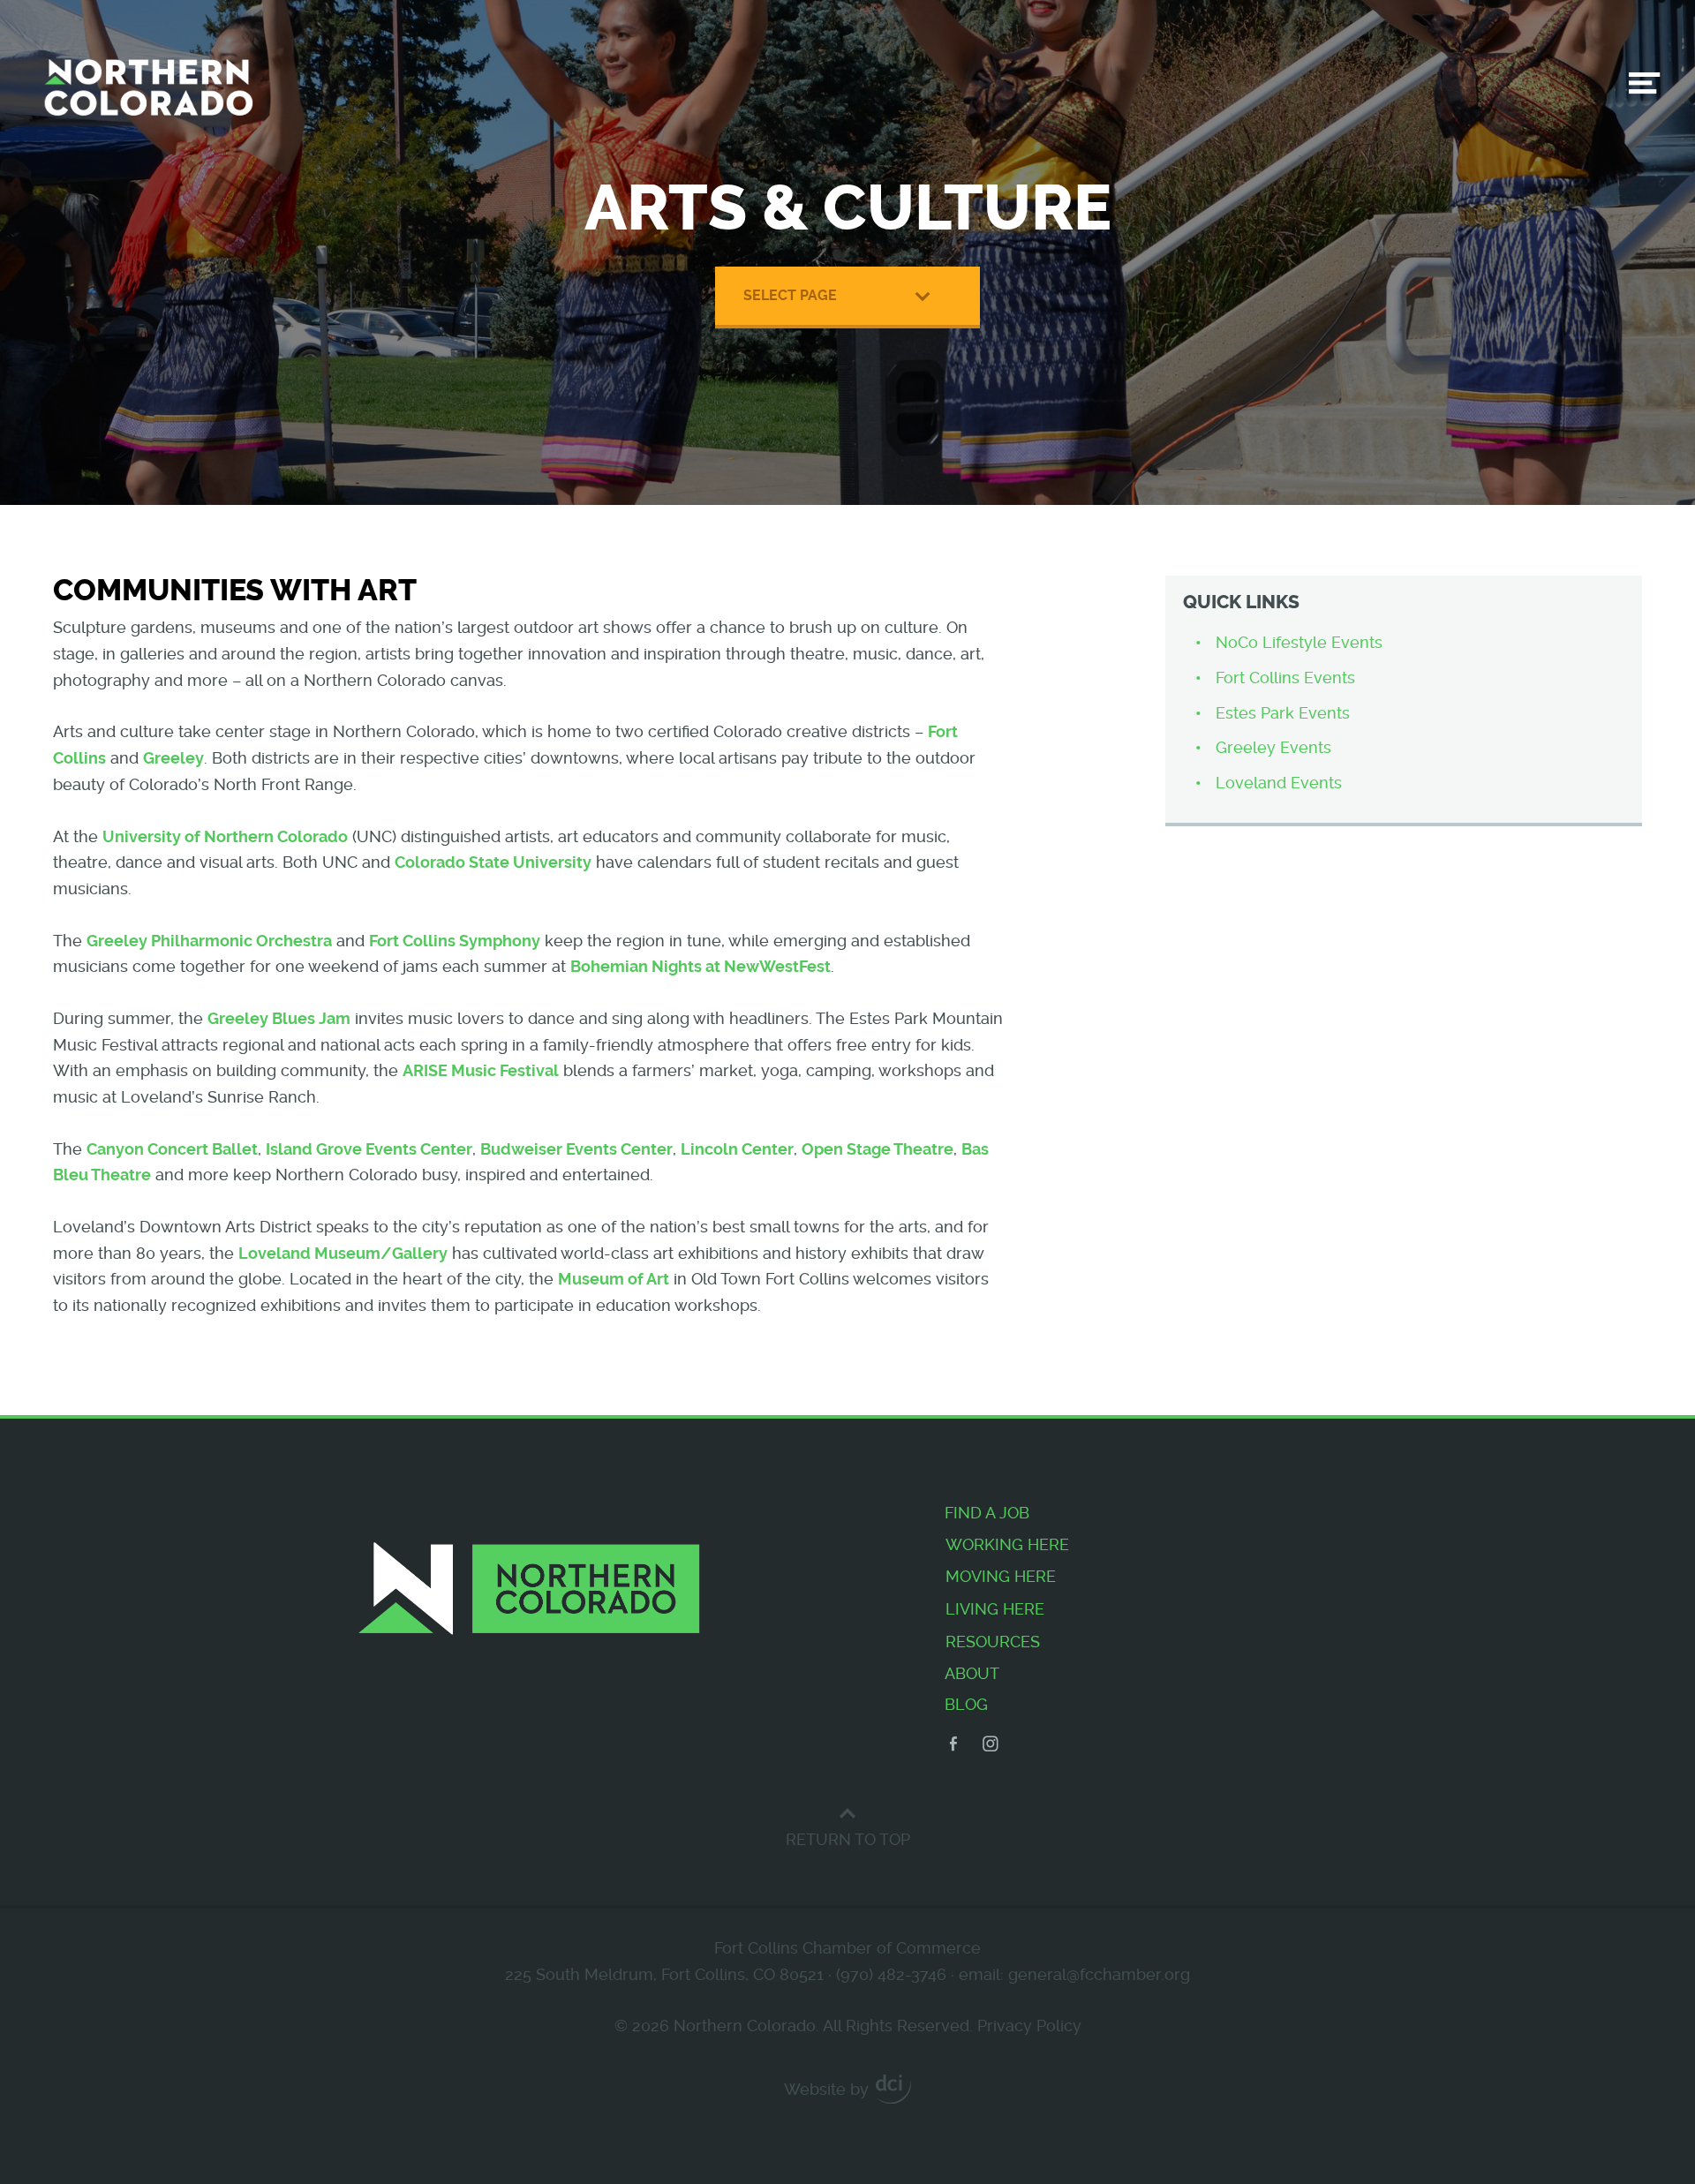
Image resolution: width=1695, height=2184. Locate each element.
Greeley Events (1273, 747)
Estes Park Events (1283, 713)
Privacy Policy (1029, 2026)
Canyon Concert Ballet (172, 1149)
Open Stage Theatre (878, 1149)
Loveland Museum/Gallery (343, 1253)
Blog (966, 1704)
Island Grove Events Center (369, 1149)
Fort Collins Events (1285, 678)
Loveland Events (1279, 783)
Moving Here (1001, 1576)
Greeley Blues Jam (279, 1018)
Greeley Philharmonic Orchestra (209, 941)
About (972, 1673)
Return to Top (848, 1839)
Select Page (790, 295)
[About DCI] (893, 2090)
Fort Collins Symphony (455, 941)
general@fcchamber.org (1099, 1974)
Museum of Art (614, 1279)
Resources (993, 1642)
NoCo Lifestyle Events (1299, 642)
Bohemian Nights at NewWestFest (701, 966)
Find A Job (987, 1513)
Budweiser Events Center (576, 1149)
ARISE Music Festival (481, 1070)
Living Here (995, 1609)
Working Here (1007, 1544)
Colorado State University (493, 862)
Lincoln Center (737, 1149)
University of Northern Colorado (225, 836)
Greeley (173, 758)
